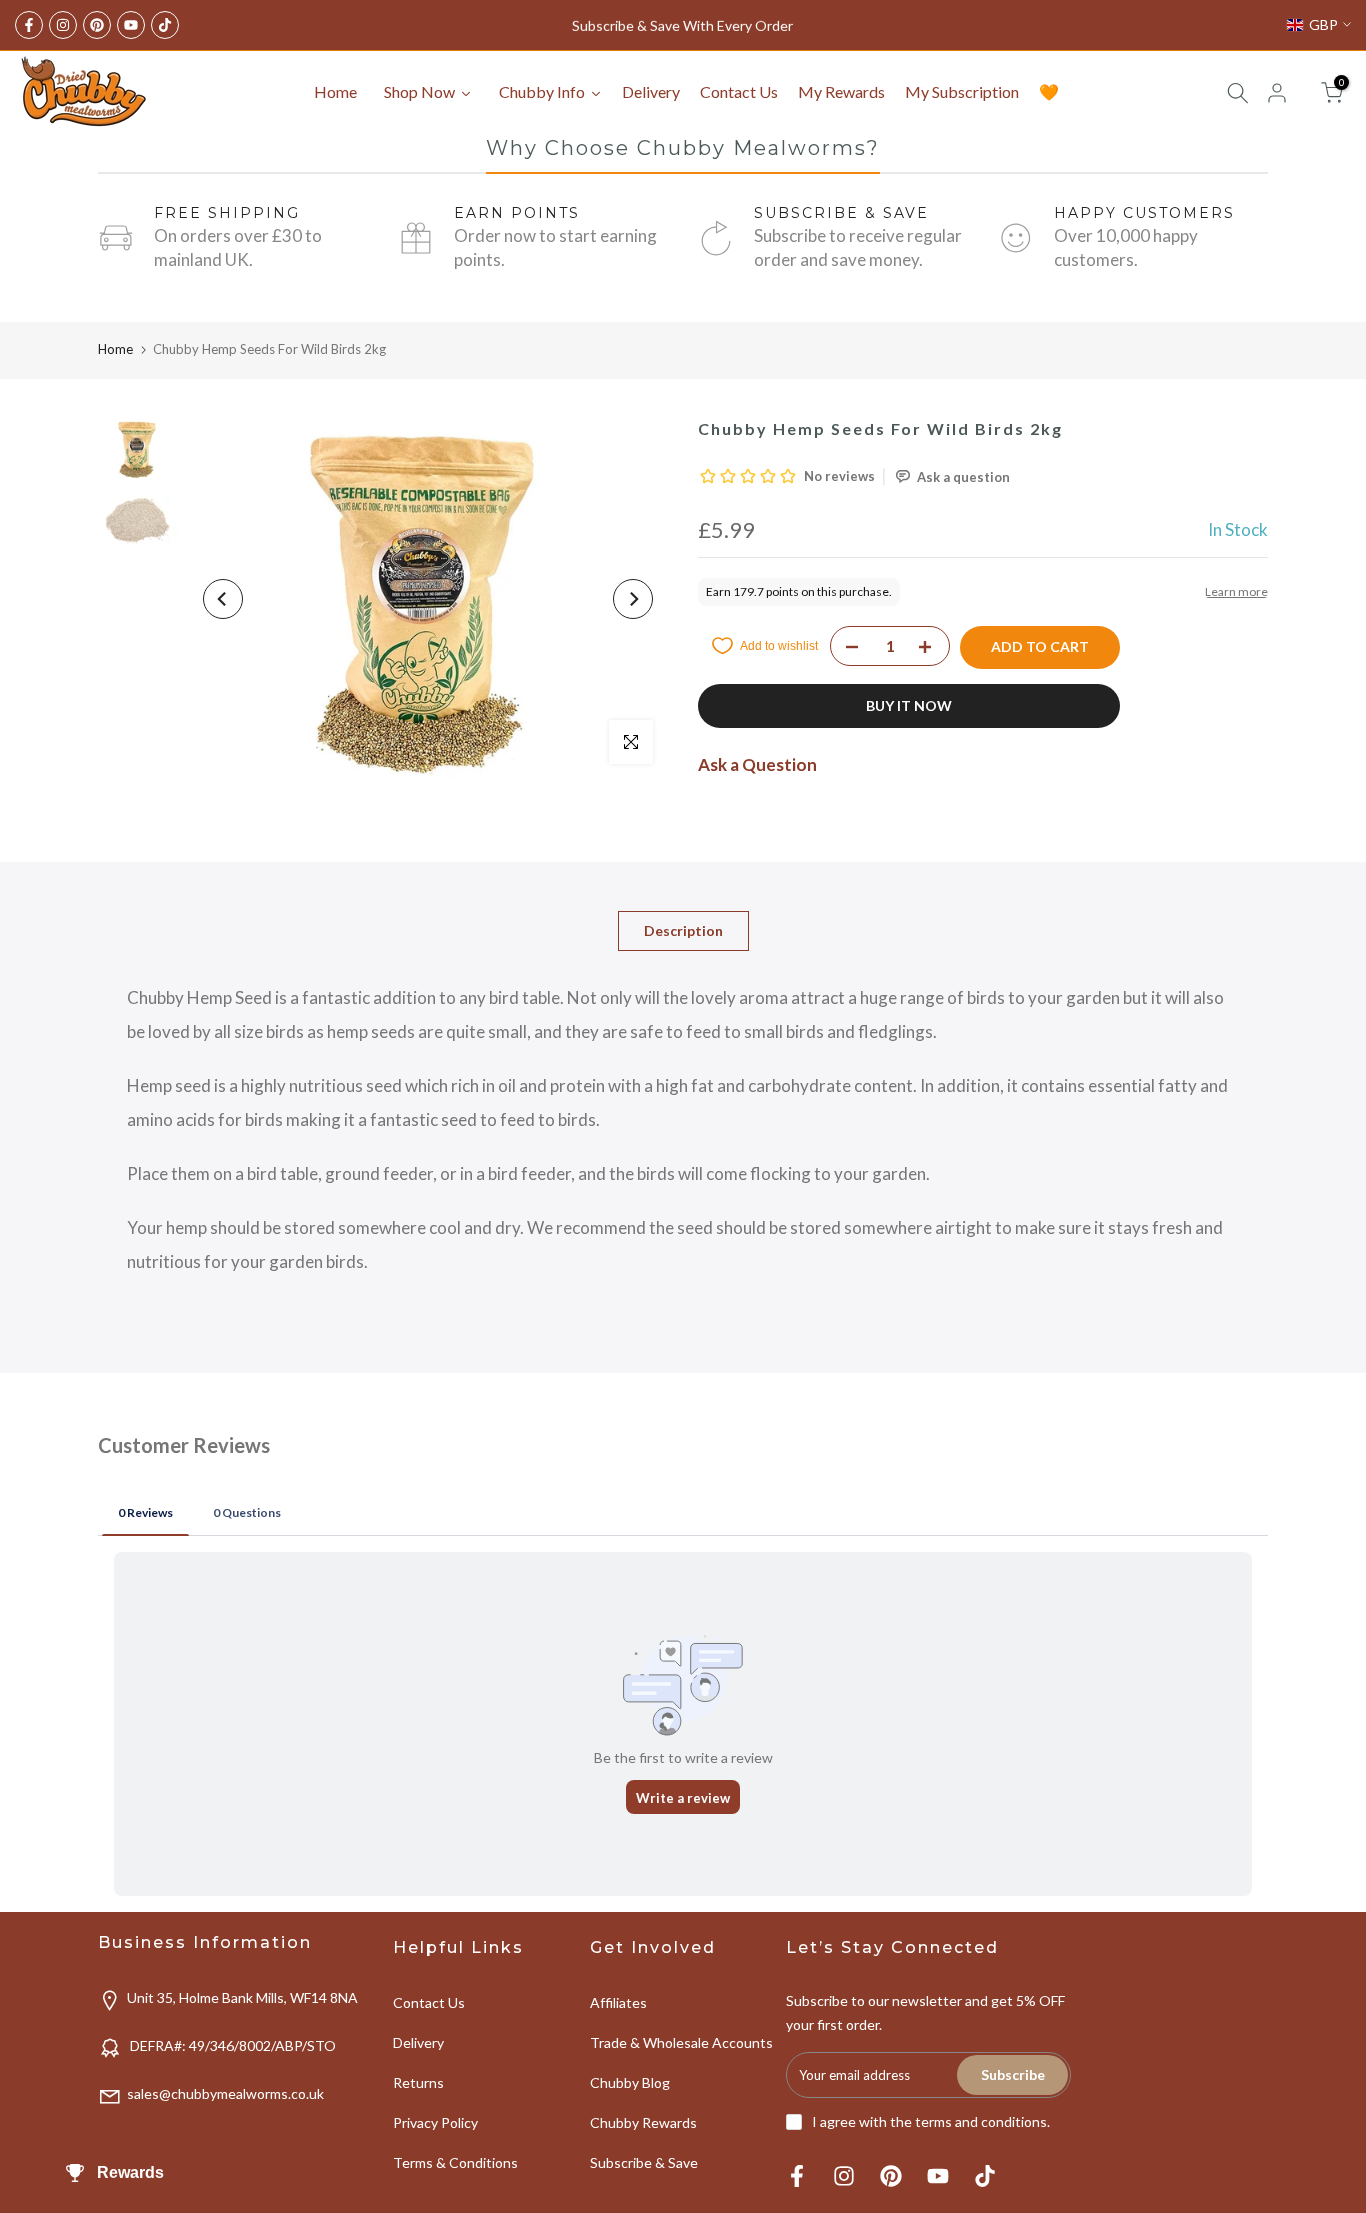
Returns (418, 2082)
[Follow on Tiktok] (165, 25)
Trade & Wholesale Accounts (681, 2042)
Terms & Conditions (455, 2162)
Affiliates (618, 2002)
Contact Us (429, 2002)
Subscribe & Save (644, 2162)
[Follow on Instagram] (63, 25)
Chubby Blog (630, 2082)
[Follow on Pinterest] (97, 25)
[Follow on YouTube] (131, 25)
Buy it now (909, 705)
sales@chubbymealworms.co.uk (225, 2093)
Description (683, 930)
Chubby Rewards (643, 2122)
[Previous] (223, 599)
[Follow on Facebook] (29, 25)
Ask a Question (757, 764)
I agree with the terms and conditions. (931, 2121)
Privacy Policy (435, 2122)
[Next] (633, 599)
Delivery (418, 2042)
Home (115, 349)
